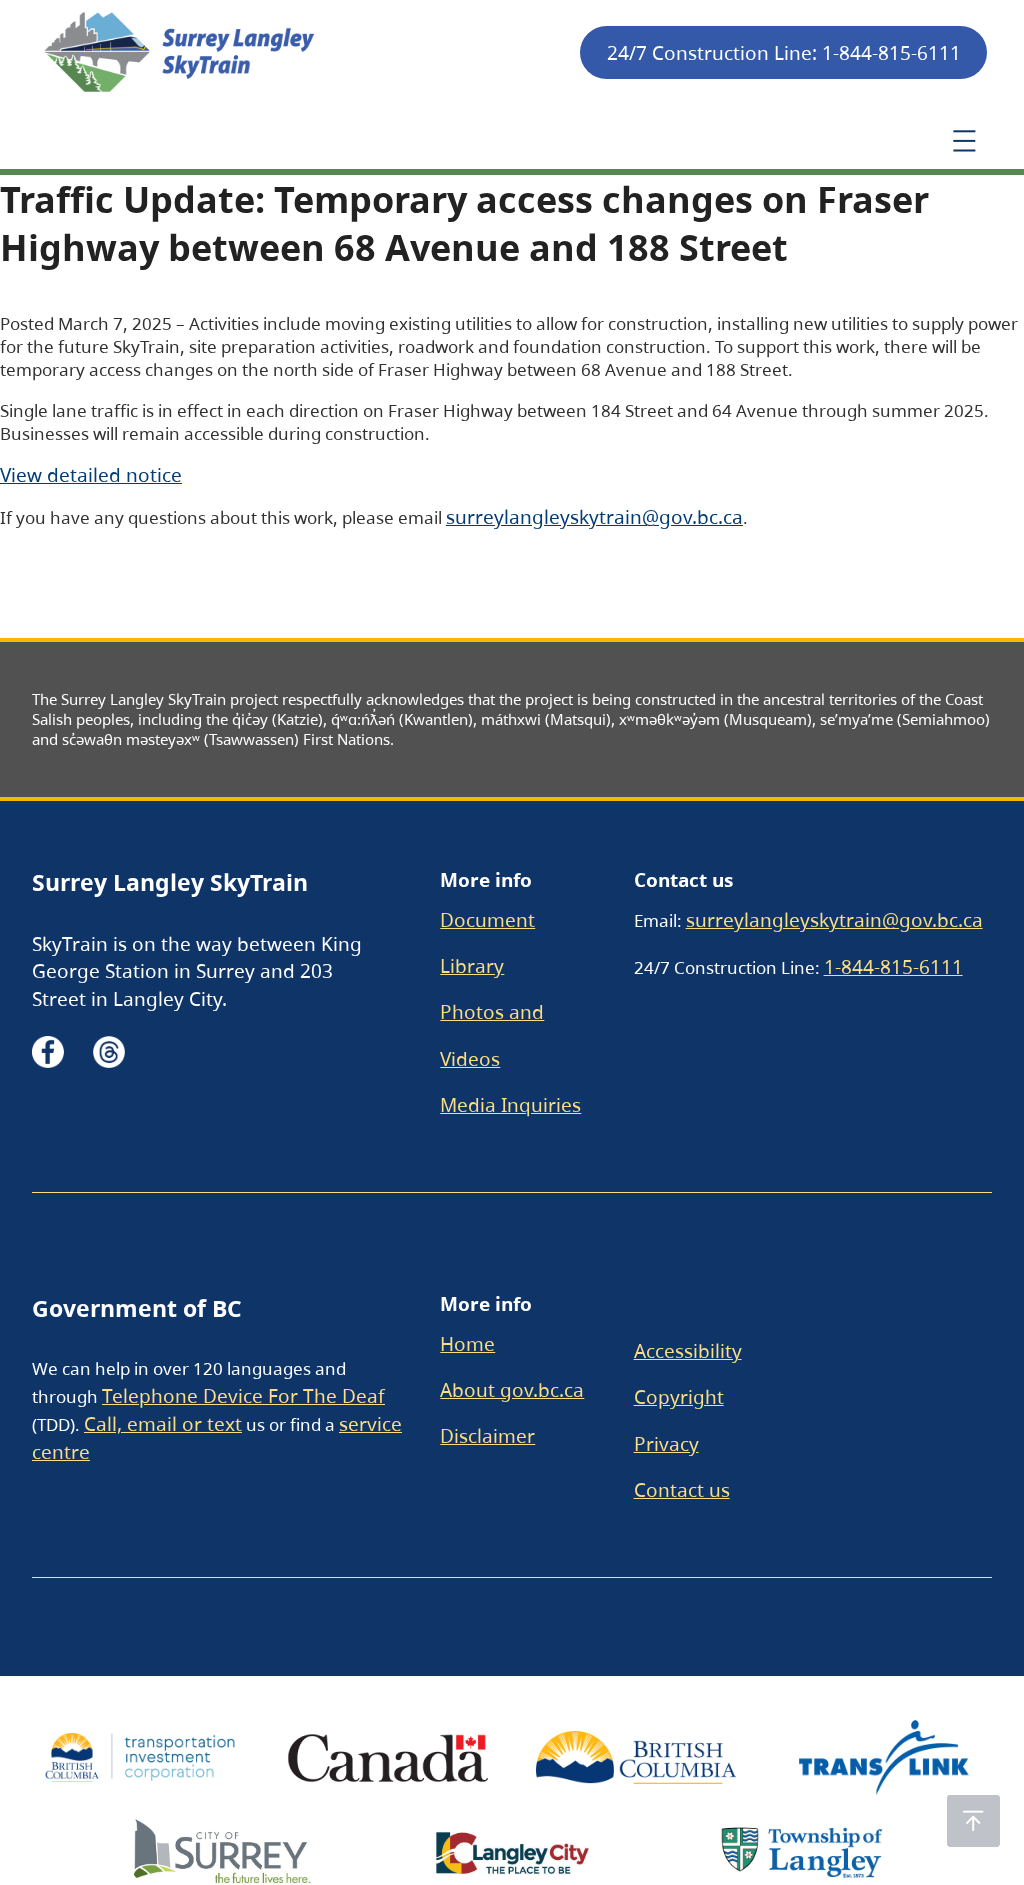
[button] (973, 1821)
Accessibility (688, 1350)
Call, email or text (163, 1423)
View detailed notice (91, 474)
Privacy (666, 1443)
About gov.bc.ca (512, 1389)
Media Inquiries (510, 1104)
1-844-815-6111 (893, 966)
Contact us (682, 1489)
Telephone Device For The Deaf (243, 1395)
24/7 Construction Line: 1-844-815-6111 (784, 52)
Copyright (679, 1396)
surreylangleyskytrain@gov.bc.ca (594, 516)
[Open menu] (964, 141)
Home (467, 1343)
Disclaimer (487, 1435)
